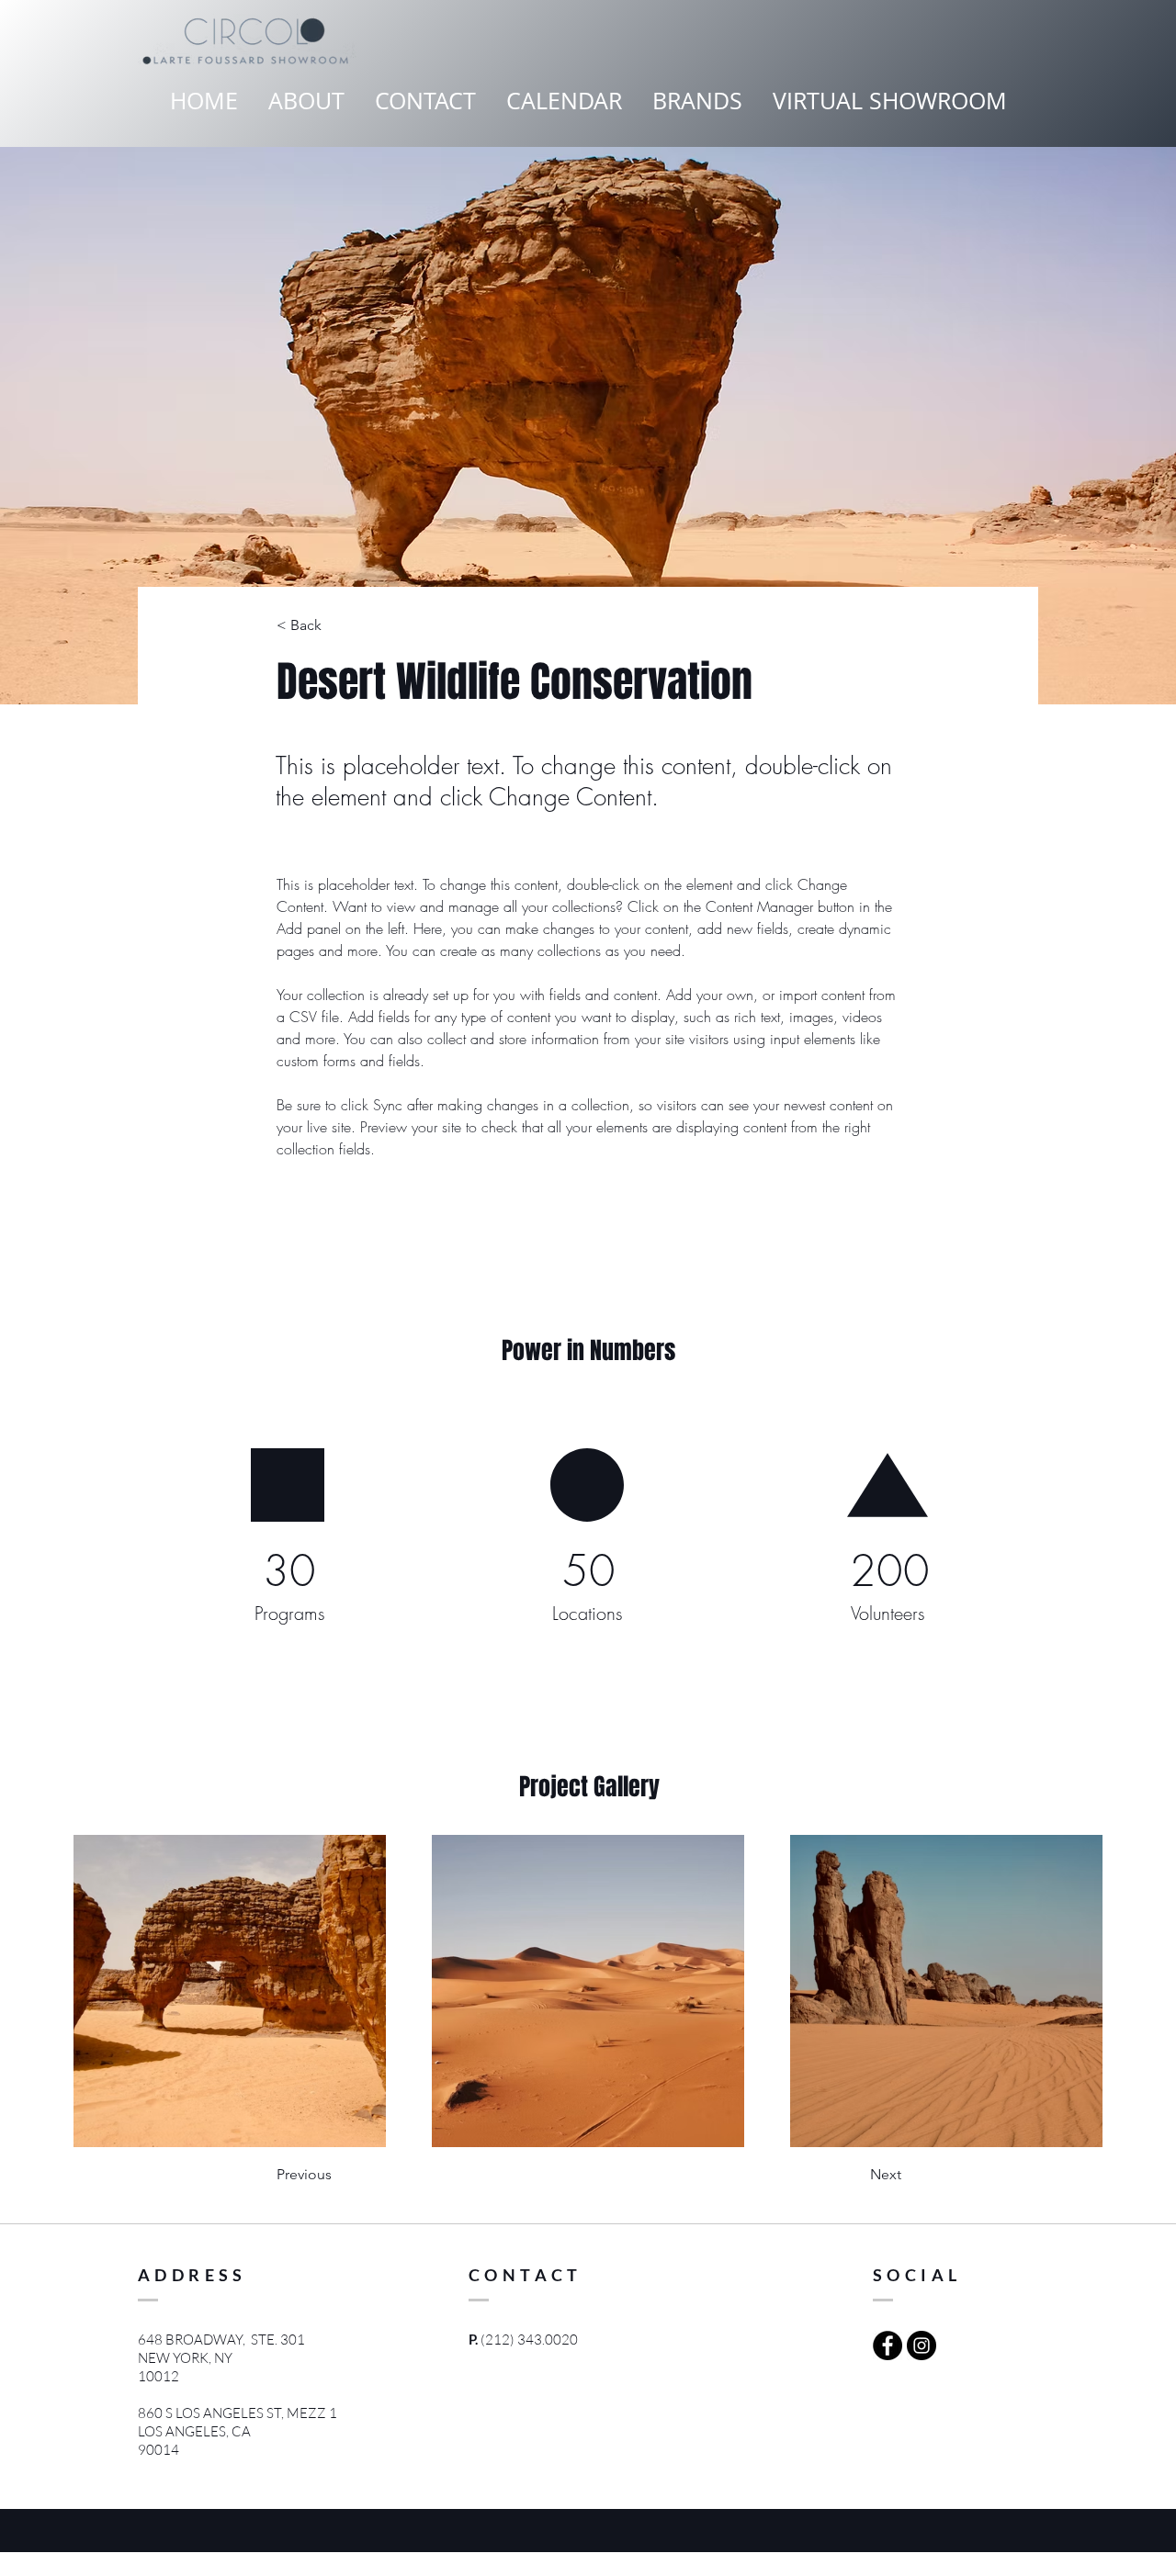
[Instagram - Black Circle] (922, 2345)
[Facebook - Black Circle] (888, 2345)
